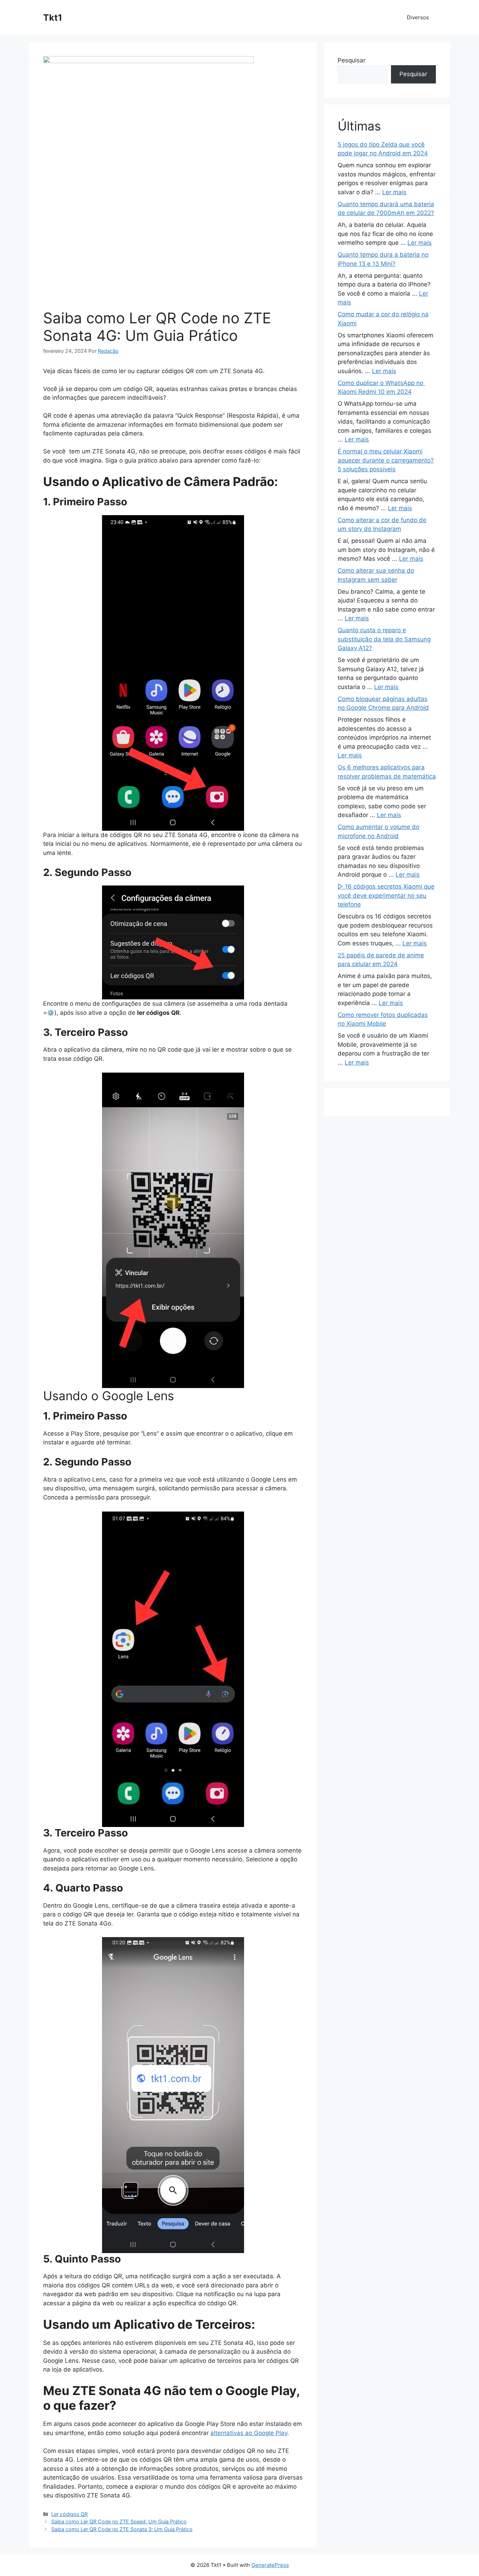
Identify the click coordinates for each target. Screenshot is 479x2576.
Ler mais (394, 192)
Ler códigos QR (69, 2514)
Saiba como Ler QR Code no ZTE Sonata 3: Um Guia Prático (122, 2529)
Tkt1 (53, 18)
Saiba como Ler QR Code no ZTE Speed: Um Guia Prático (119, 2521)
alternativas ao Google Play (249, 2433)
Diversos (418, 17)
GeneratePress (270, 2565)
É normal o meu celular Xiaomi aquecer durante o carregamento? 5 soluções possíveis (386, 460)
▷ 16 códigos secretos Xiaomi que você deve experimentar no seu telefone (386, 895)
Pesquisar (352, 60)
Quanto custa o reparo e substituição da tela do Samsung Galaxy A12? (384, 639)
